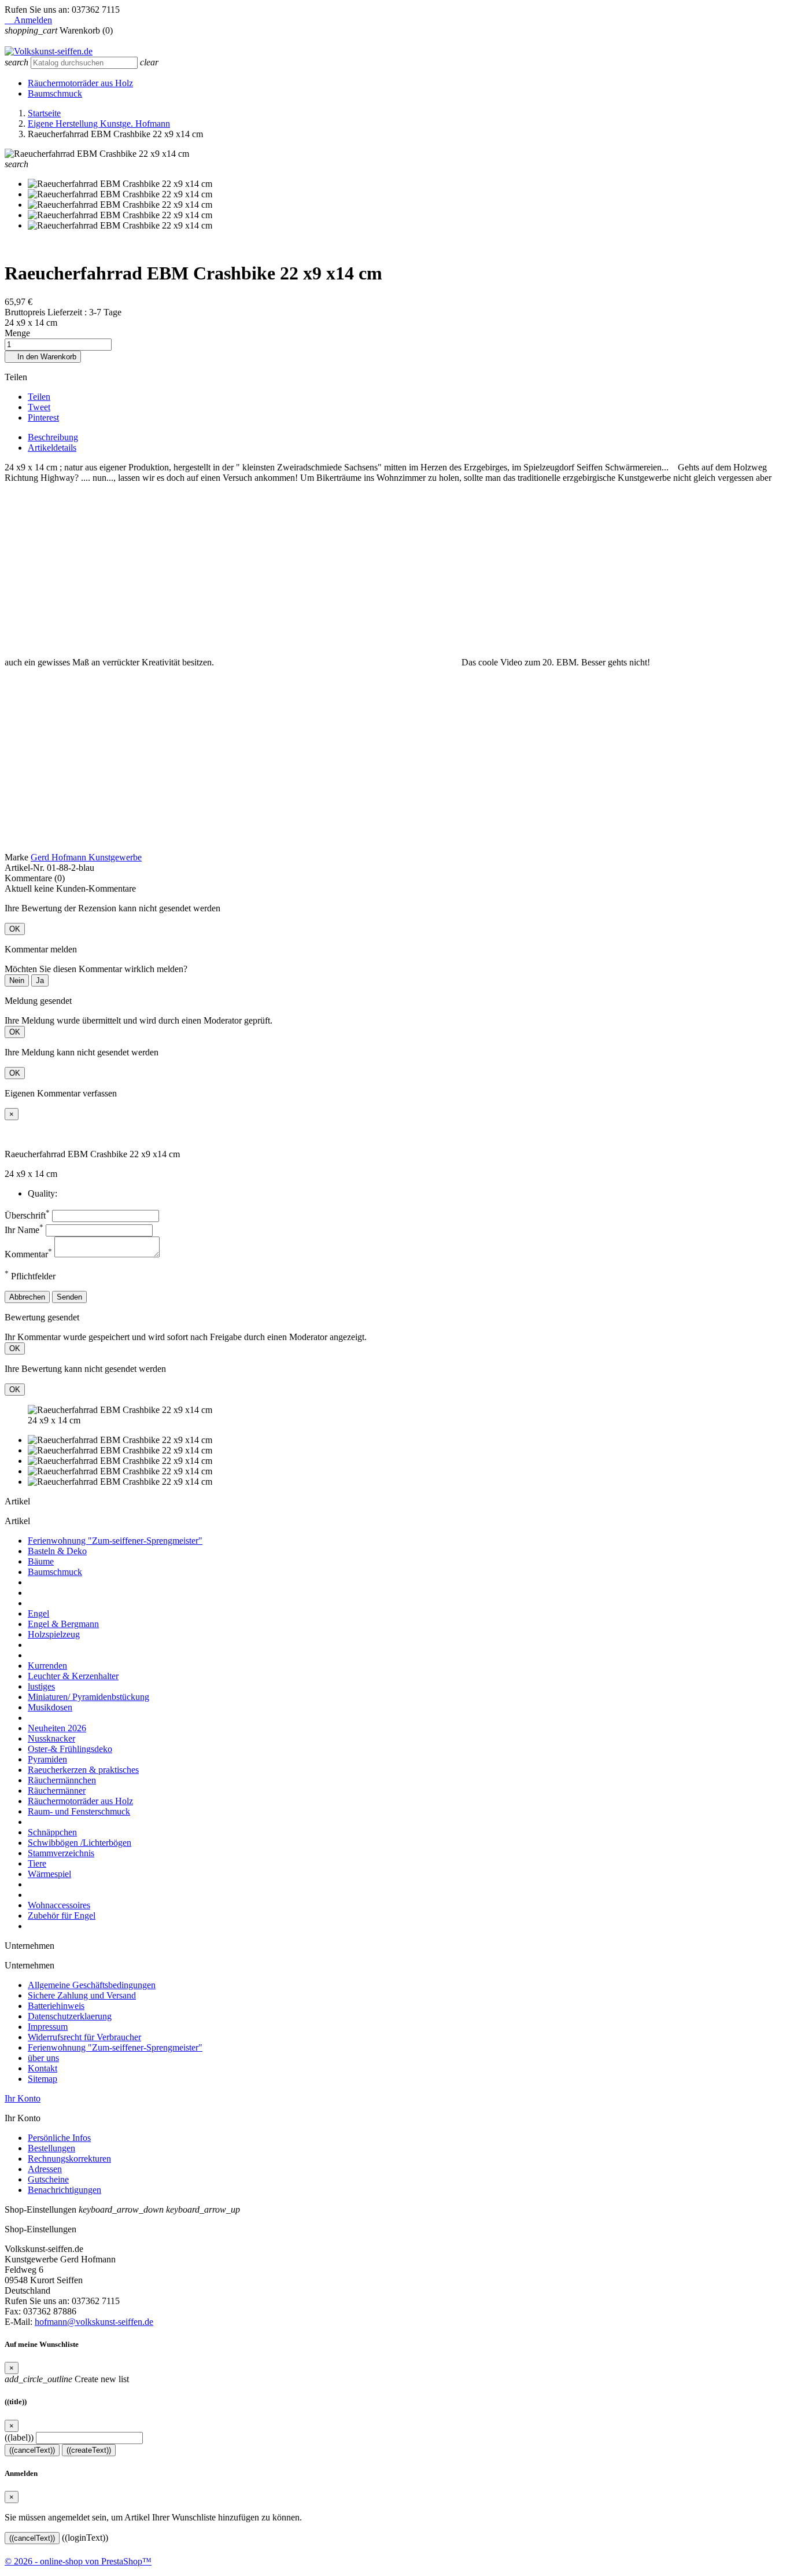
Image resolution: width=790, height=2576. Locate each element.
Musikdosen (50, 1707)
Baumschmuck (55, 93)
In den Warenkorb (43, 357)
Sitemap (43, 2079)
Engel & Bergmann (63, 1624)
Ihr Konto (23, 2098)
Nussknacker (51, 1738)
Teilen (39, 397)
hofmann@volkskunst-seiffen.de (94, 2322)
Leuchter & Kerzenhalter (73, 1676)
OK (15, 929)
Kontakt (43, 2068)
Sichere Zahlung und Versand (82, 1995)
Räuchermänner (57, 1791)
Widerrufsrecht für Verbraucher (84, 2037)
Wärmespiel (49, 1874)
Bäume (41, 1561)
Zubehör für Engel (62, 1916)
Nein (17, 980)
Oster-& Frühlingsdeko (70, 1749)
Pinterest (43, 417)
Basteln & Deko (57, 1551)
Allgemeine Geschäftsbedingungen (92, 1985)
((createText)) (89, 2450)
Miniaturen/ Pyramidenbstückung (88, 1697)
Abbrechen (27, 1297)
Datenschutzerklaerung (70, 2016)
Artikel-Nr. (26, 868)
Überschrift (27, 1215)
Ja (40, 980)
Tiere (37, 1863)
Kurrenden (47, 1666)
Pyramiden (47, 1759)
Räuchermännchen (62, 1780)
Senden (69, 1297)
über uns (43, 2058)
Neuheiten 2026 (57, 1728)
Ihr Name (24, 1230)
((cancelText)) (32, 2450)
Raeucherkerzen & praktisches (83, 1770)
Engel (38, 1613)
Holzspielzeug (54, 1634)
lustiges (41, 1686)
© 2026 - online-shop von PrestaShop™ (78, 2561)
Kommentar (28, 1254)
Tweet (39, 407)
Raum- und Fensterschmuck (79, 1811)
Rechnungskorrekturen (69, 2159)
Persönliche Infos (59, 2138)
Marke (16, 857)
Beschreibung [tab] (53, 437)
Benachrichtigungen (64, 2190)
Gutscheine (48, 2179)
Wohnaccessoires (59, 1905)
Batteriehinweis (56, 2006)
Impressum (48, 2027)
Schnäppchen (52, 1832)
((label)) (19, 2437)
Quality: (43, 1193)
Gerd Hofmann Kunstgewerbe (86, 857)
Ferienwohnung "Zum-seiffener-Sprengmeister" (115, 1541)
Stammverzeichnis (61, 1853)
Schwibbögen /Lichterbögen (80, 1843)
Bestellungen (51, 2148)
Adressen (45, 2169)
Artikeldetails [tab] (52, 448)
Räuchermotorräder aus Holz (80, 83)
